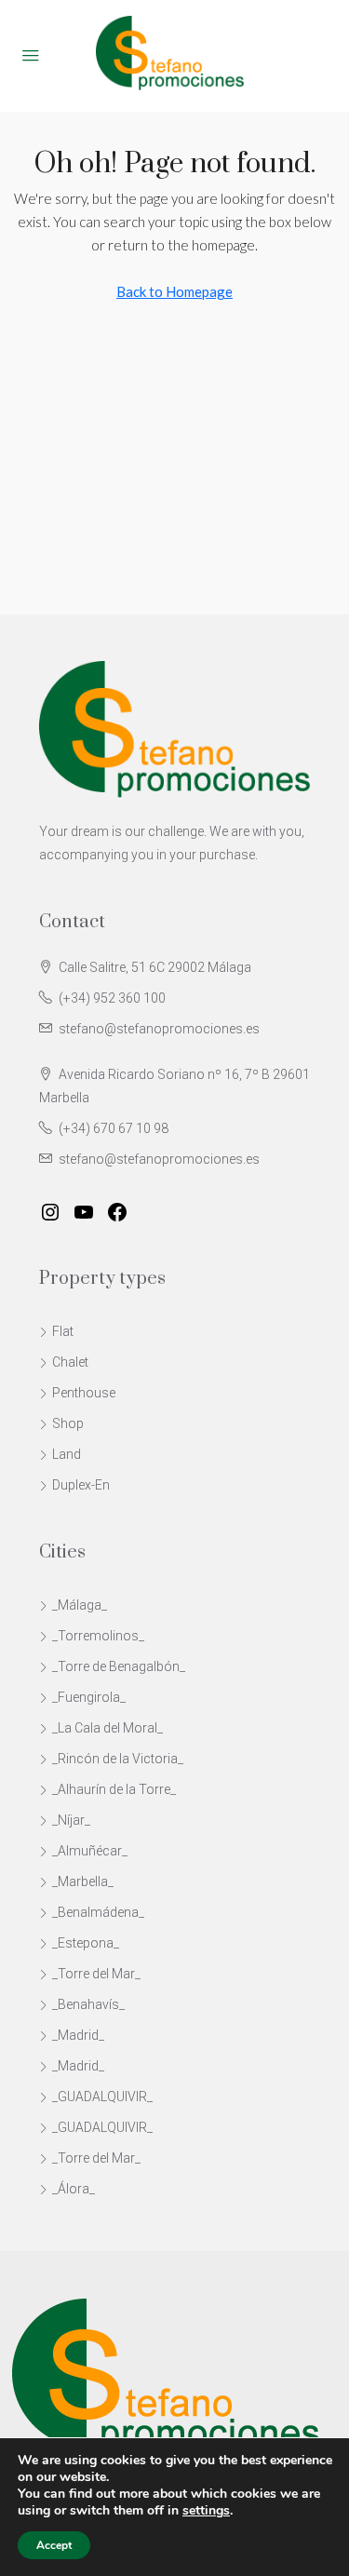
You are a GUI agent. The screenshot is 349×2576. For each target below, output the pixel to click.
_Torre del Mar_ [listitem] (96, 1974)
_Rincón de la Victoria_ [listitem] (118, 1759)
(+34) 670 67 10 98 (114, 1128)
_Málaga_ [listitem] (80, 1605)
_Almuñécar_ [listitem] (90, 1851)
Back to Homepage (174, 291)
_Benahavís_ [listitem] (88, 2004)
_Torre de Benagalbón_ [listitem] (119, 1666)
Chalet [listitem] (70, 1362)
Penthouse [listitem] (84, 1393)
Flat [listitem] (63, 1331)
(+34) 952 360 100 (112, 998)
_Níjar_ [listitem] (71, 1820)
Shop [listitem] (68, 1423)
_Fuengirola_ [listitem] (89, 1697)
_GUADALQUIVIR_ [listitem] (102, 2097)
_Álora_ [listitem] (74, 2189)
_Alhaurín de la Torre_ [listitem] (114, 1789)
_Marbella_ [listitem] (83, 1881)
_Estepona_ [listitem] (86, 1943)
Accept (54, 2545)
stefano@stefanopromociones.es (159, 1029)
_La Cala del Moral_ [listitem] (107, 1728)
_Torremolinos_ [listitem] (98, 1636)
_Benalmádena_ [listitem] (98, 1912)
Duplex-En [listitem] (81, 1485)
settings (206, 2511)
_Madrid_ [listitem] (78, 2035)
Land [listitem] (67, 1454)
